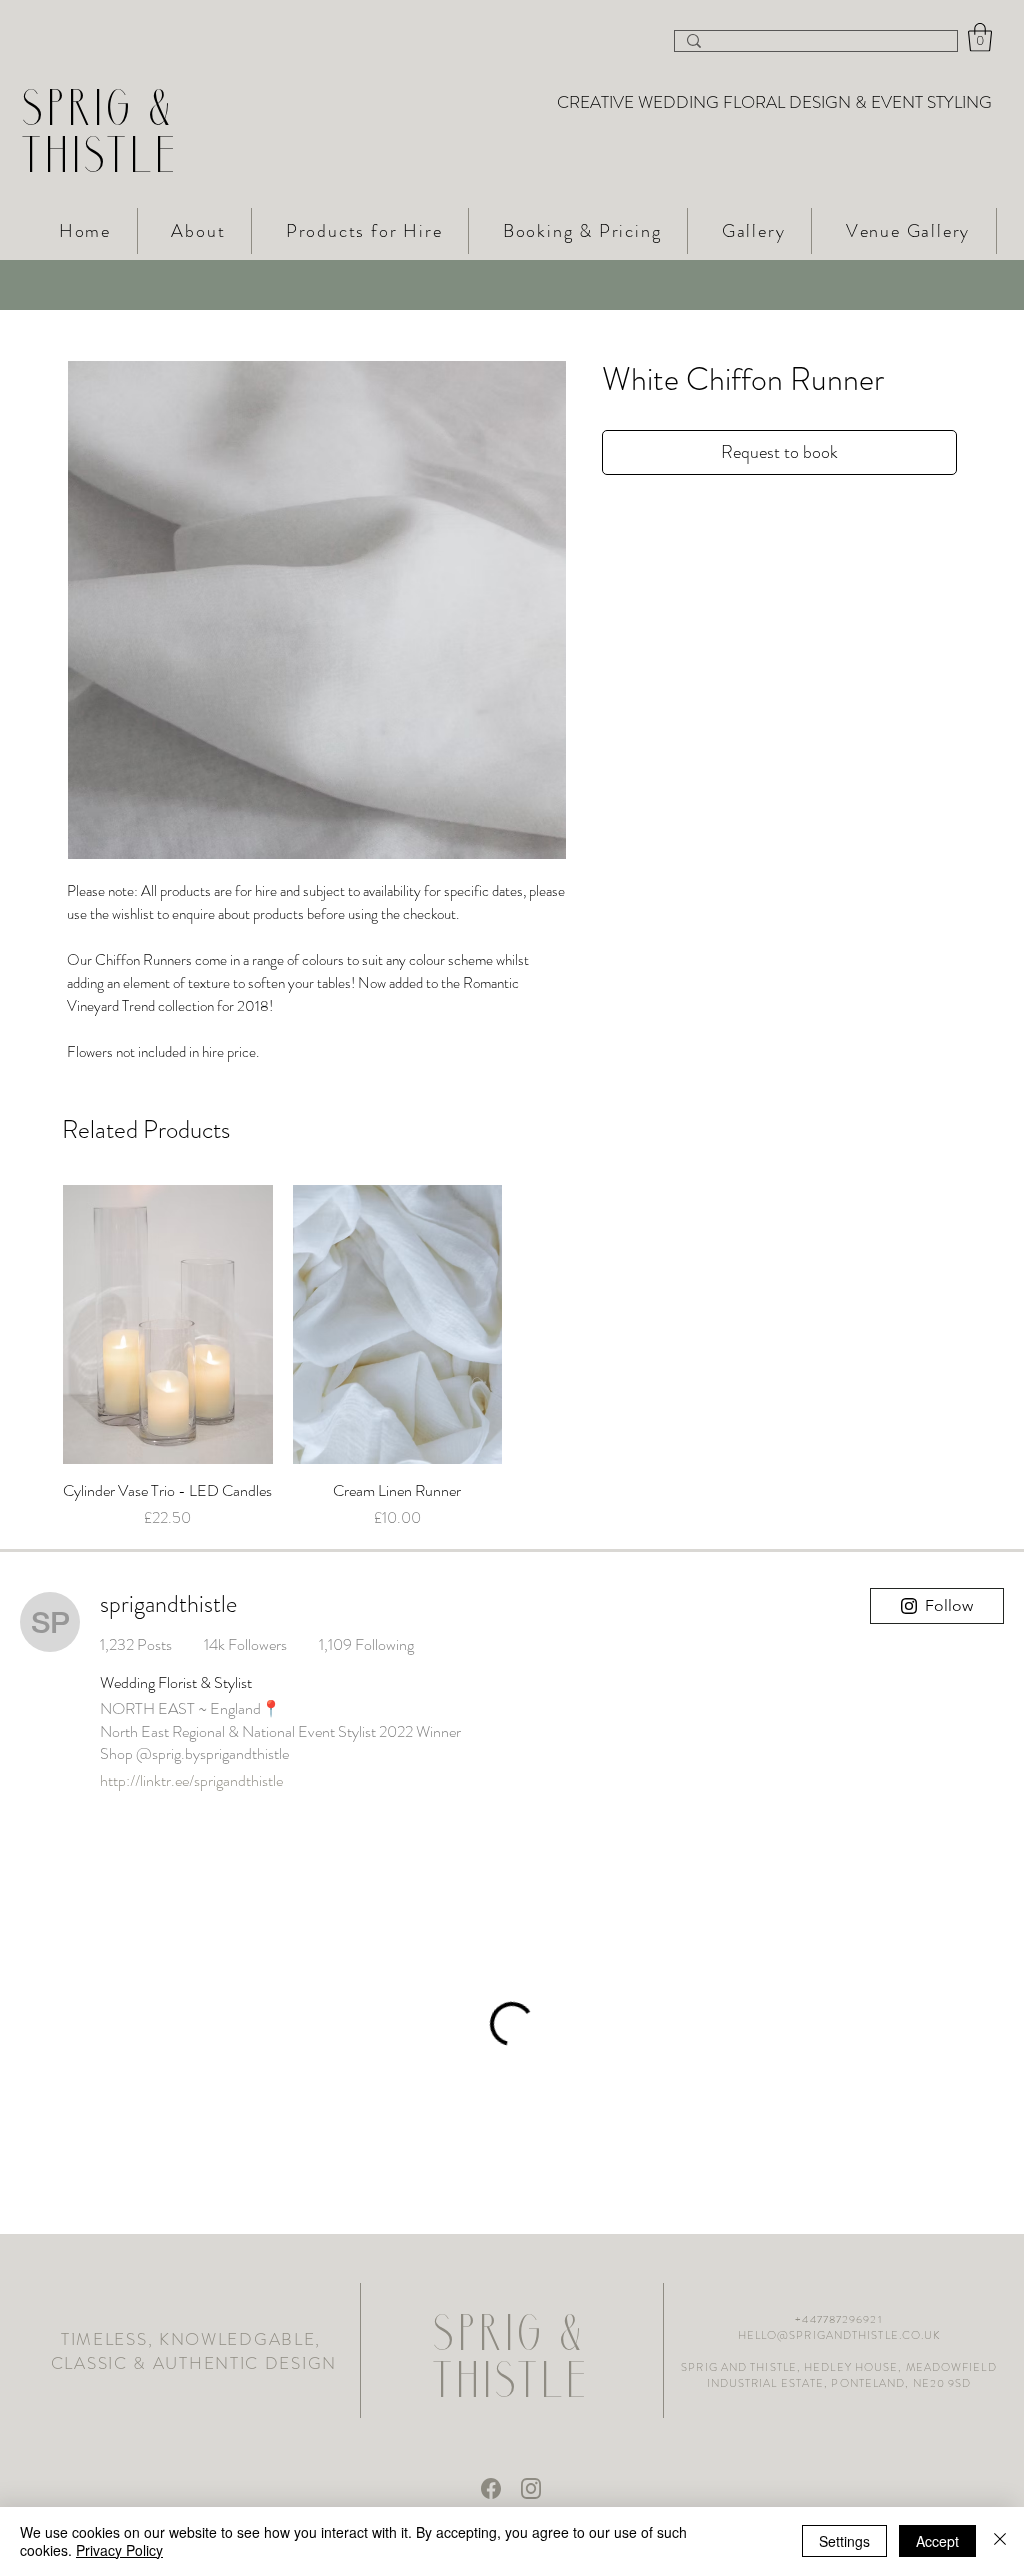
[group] (512, 1358)
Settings (844, 2541)
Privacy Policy (119, 2550)
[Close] (1000, 2541)
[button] (980, 37)
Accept (937, 2541)
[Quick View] (168, 1324)
